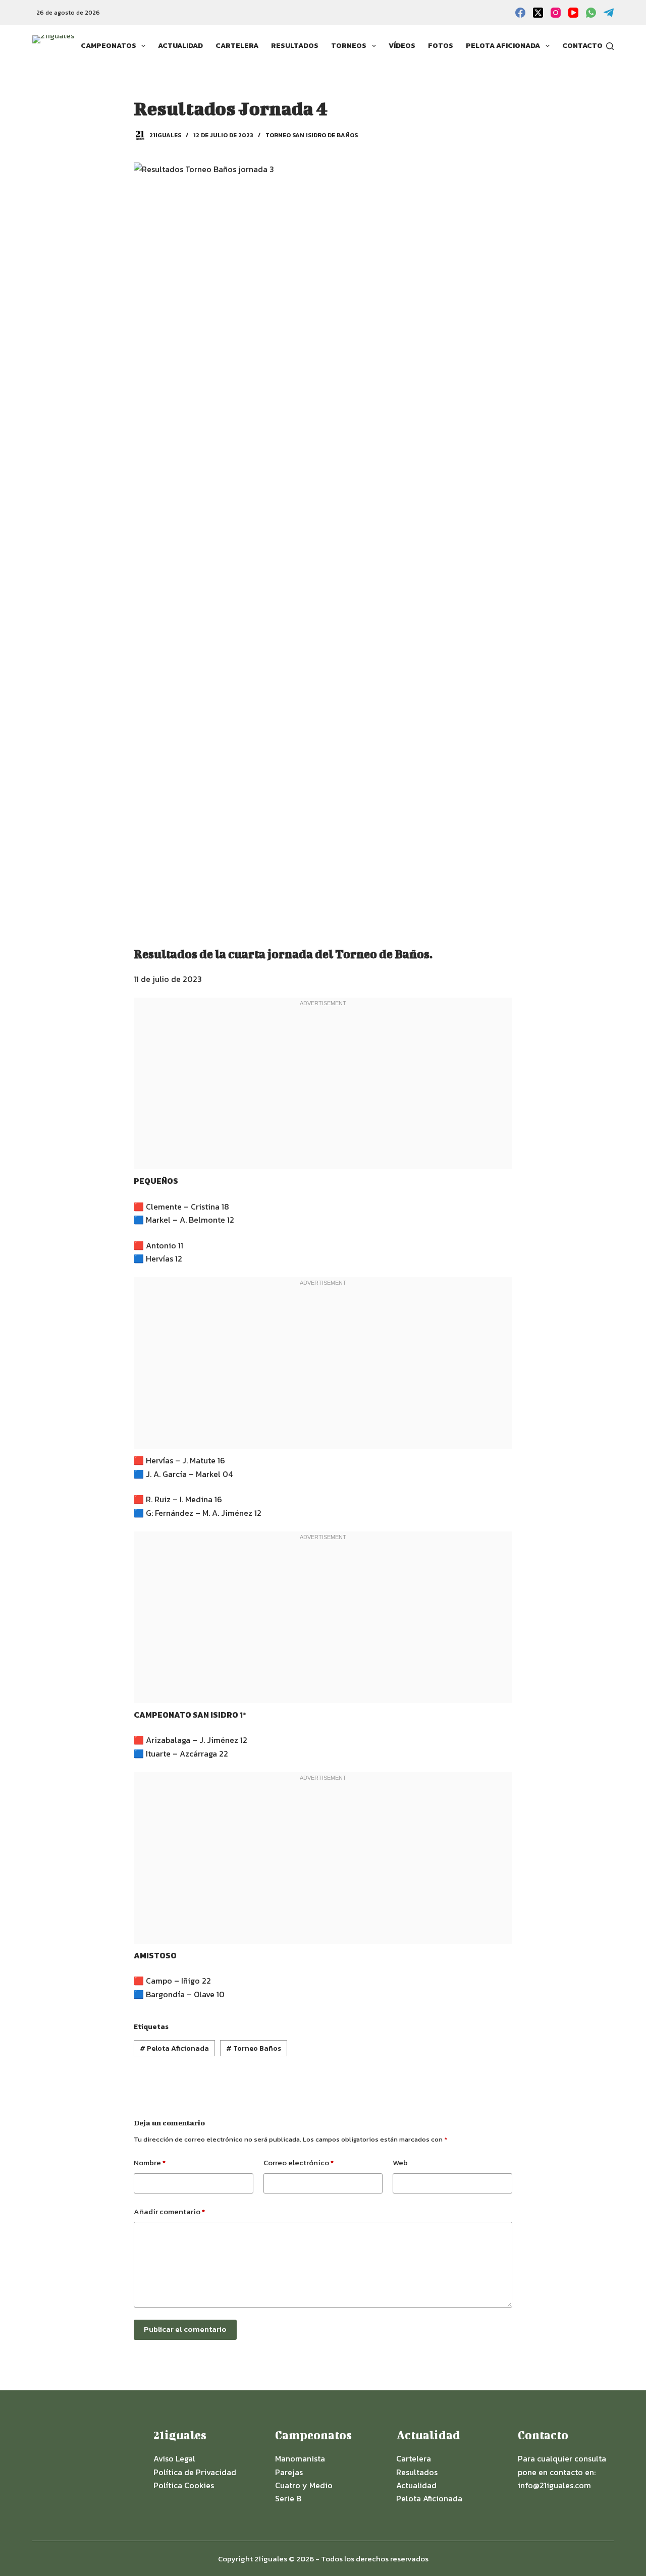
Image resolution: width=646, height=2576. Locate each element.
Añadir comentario (169, 2211)
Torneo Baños (254, 2048)
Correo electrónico (299, 2162)
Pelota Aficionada (503, 46)
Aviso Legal (174, 2458)
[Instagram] (556, 13)
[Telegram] (609, 13)
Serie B (288, 2498)
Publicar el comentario (185, 2329)
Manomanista (300, 2458)
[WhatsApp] (591, 13)
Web (400, 2162)
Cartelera (237, 46)
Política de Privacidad (195, 2472)
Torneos (349, 46)
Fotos (441, 46)
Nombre (150, 2162)
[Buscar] (610, 46)
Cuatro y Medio (304, 2485)
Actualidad (180, 46)
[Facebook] (520, 13)
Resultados (295, 46)
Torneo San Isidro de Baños (312, 135)
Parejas (289, 2472)
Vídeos (402, 46)
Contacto (582, 46)
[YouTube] (573, 13)
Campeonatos (109, 46)
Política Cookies (184, 2485)
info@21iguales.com (554, 2485)
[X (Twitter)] (538, 13)
